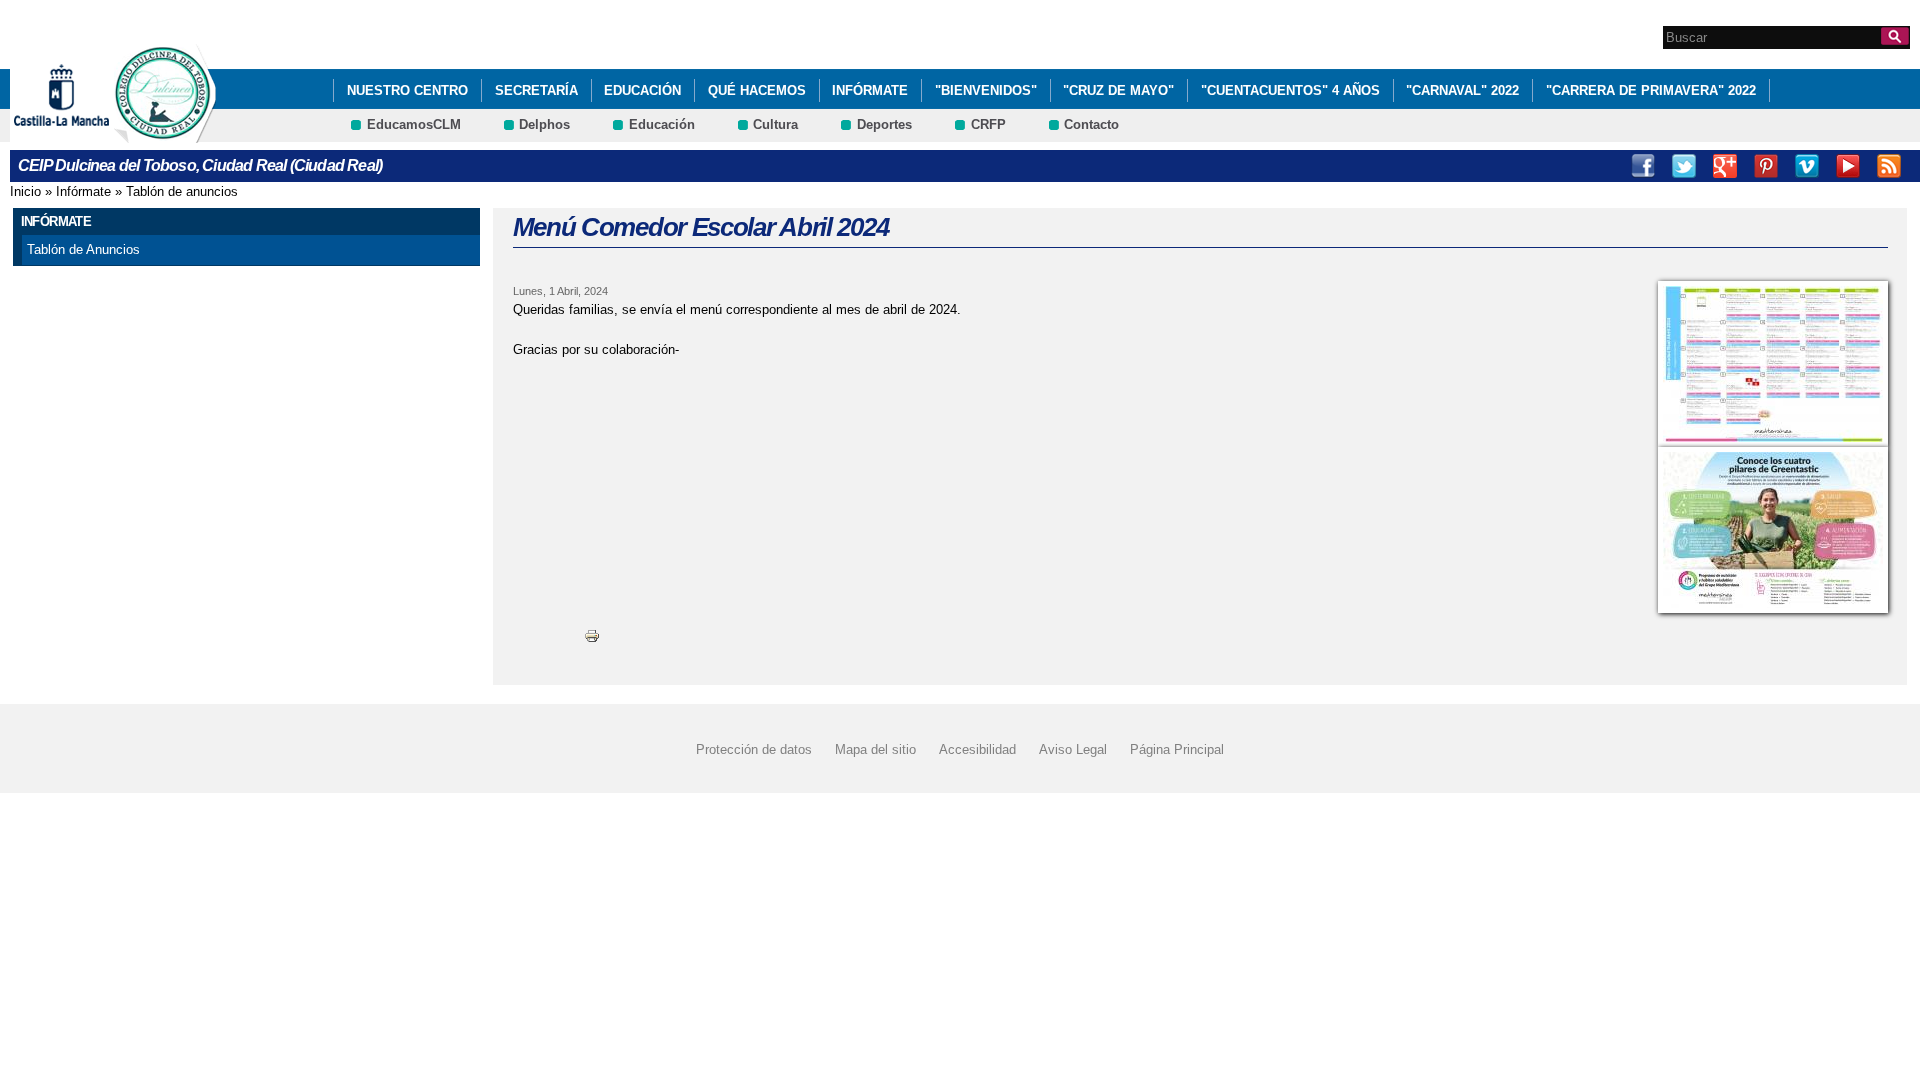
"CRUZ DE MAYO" (1118, 90)
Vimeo (1807, 166)
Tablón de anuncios (182, 191)
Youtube (1848, 166)
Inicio (25, 191)
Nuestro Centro (407, 90)
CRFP (988, 124)
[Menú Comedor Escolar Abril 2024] (1773, 364)
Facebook (1643, 166)
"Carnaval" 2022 (1462, 90)
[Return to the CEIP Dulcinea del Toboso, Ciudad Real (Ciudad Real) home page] (165, 133)
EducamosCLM (414, 124)
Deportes (884, 124)
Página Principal (1177, 749)
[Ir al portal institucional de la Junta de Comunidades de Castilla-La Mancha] (86, 133)
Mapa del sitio (875, 749)
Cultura (775, 124)
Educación (642, 90)
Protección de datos (754, 749)
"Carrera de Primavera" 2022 (1651, 90)
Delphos (544, 124)
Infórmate (870, 90)
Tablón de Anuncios (83, 249)
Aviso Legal (1073, 749)
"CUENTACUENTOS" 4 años (1290, 90)
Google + (1725, 166)
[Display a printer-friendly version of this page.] (592, 635)
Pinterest (1766, 166)
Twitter (1684, 166)
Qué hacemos (757, 90)
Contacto (1091, 124)
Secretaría (536, 90)
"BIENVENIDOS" (986, 90)
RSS (1889, 166)
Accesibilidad (977, 749)
